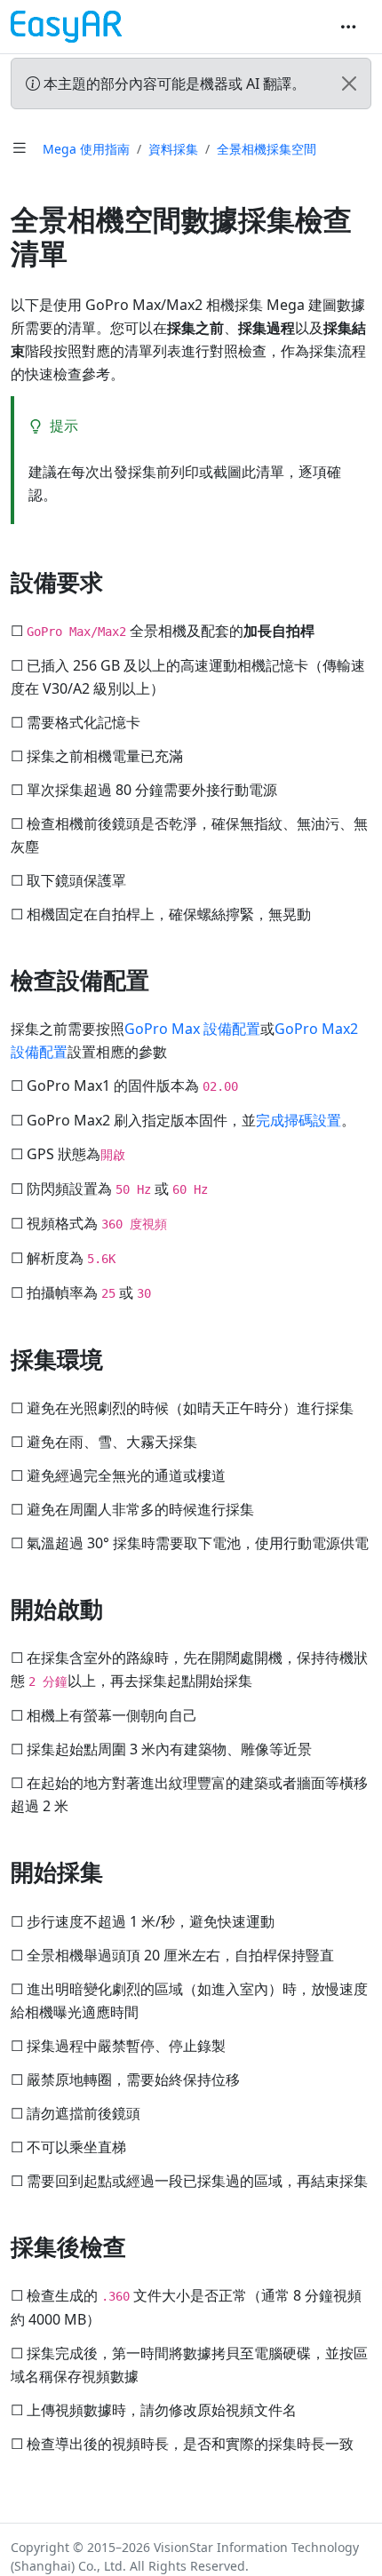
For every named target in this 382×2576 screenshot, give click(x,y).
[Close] (349, 83)
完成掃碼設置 (298, 1120)
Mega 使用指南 (86, 149)
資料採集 (173, 149)
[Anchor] (119, 582)
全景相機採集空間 (267, 149)
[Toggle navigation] (348, 27)
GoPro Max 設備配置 (192, 1029)
